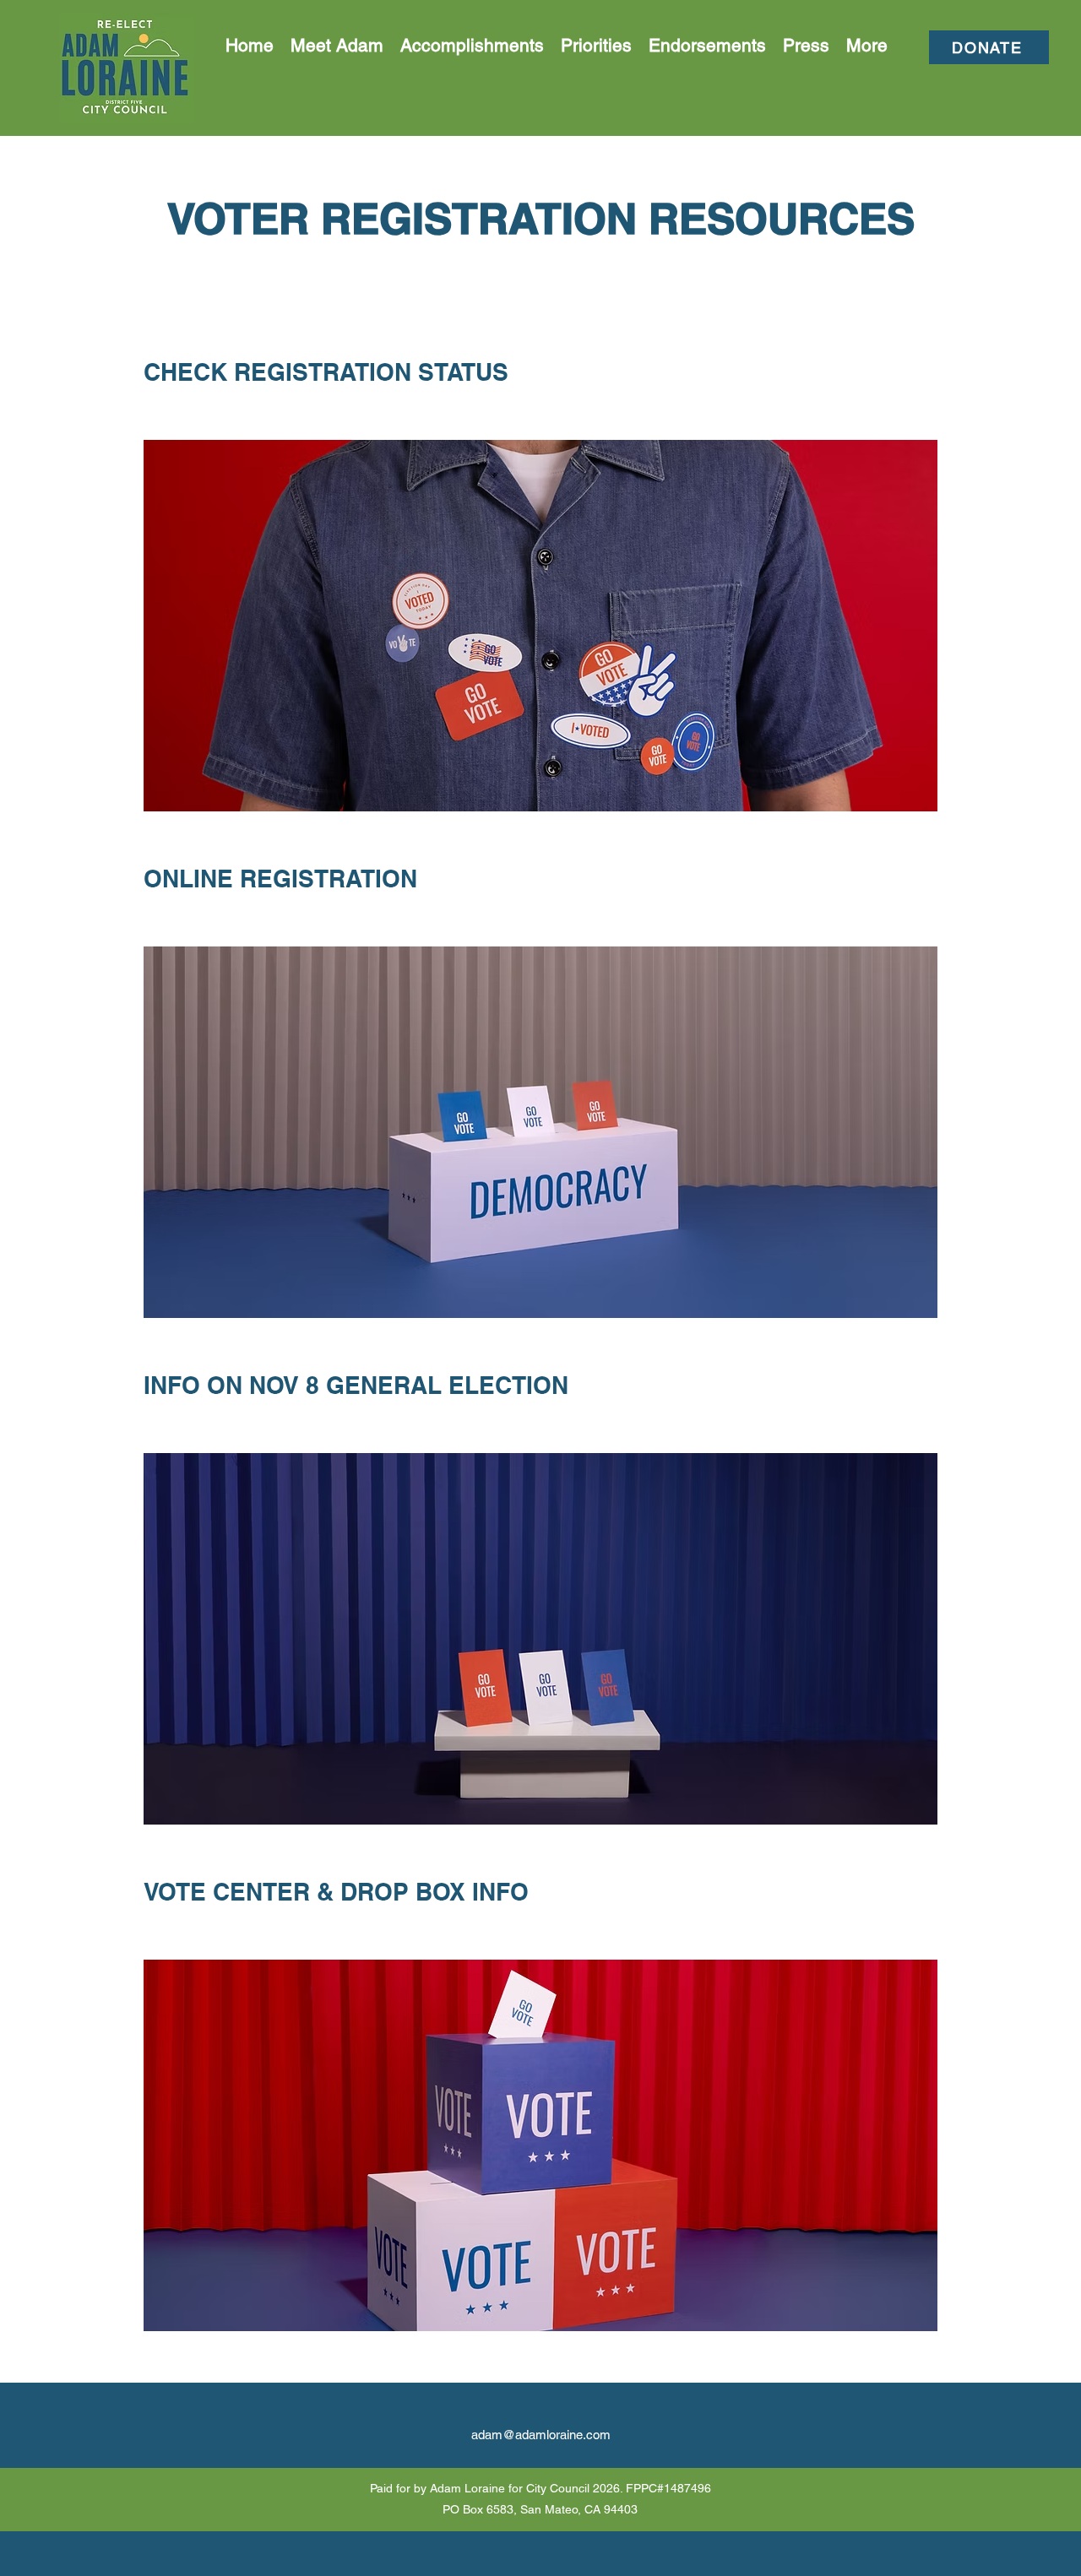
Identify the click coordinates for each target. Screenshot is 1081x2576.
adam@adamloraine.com (541, 2435)
